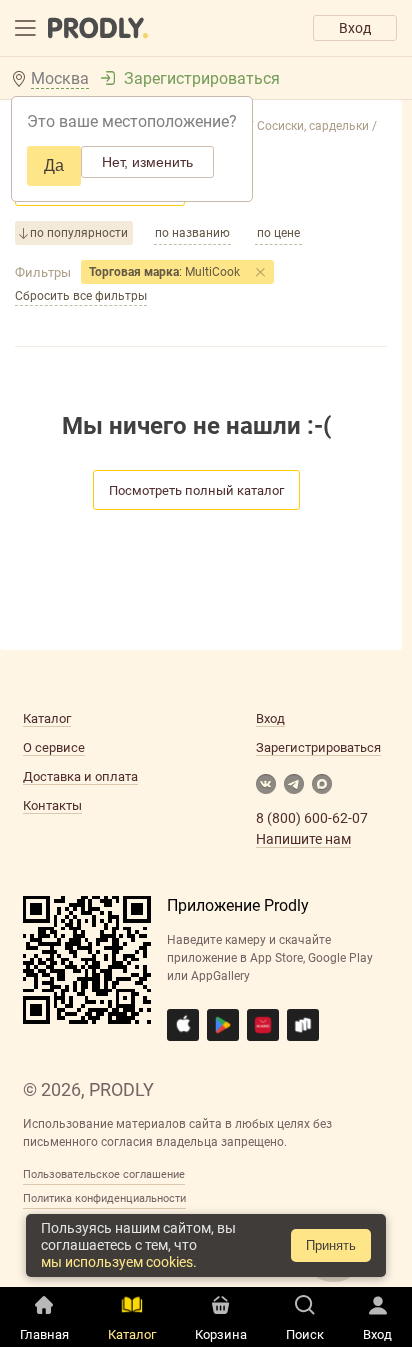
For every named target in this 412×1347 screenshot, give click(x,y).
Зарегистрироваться (202, 78)
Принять (331, 1245)
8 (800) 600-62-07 (312, 818)
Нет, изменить (147, 162)
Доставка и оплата (80, 776)
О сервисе (54, 747)
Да (54, 165)
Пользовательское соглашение (104, 1174)
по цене (278, 233)
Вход (355, 28)
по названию (192, 233)
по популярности (79, 233)
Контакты (52, 805)
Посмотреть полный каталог (196, 490)
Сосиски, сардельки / (315, 126)
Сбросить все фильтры (81, 296)
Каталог (47, 718)
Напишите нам (303, 839)
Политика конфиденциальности (104, 1198)
